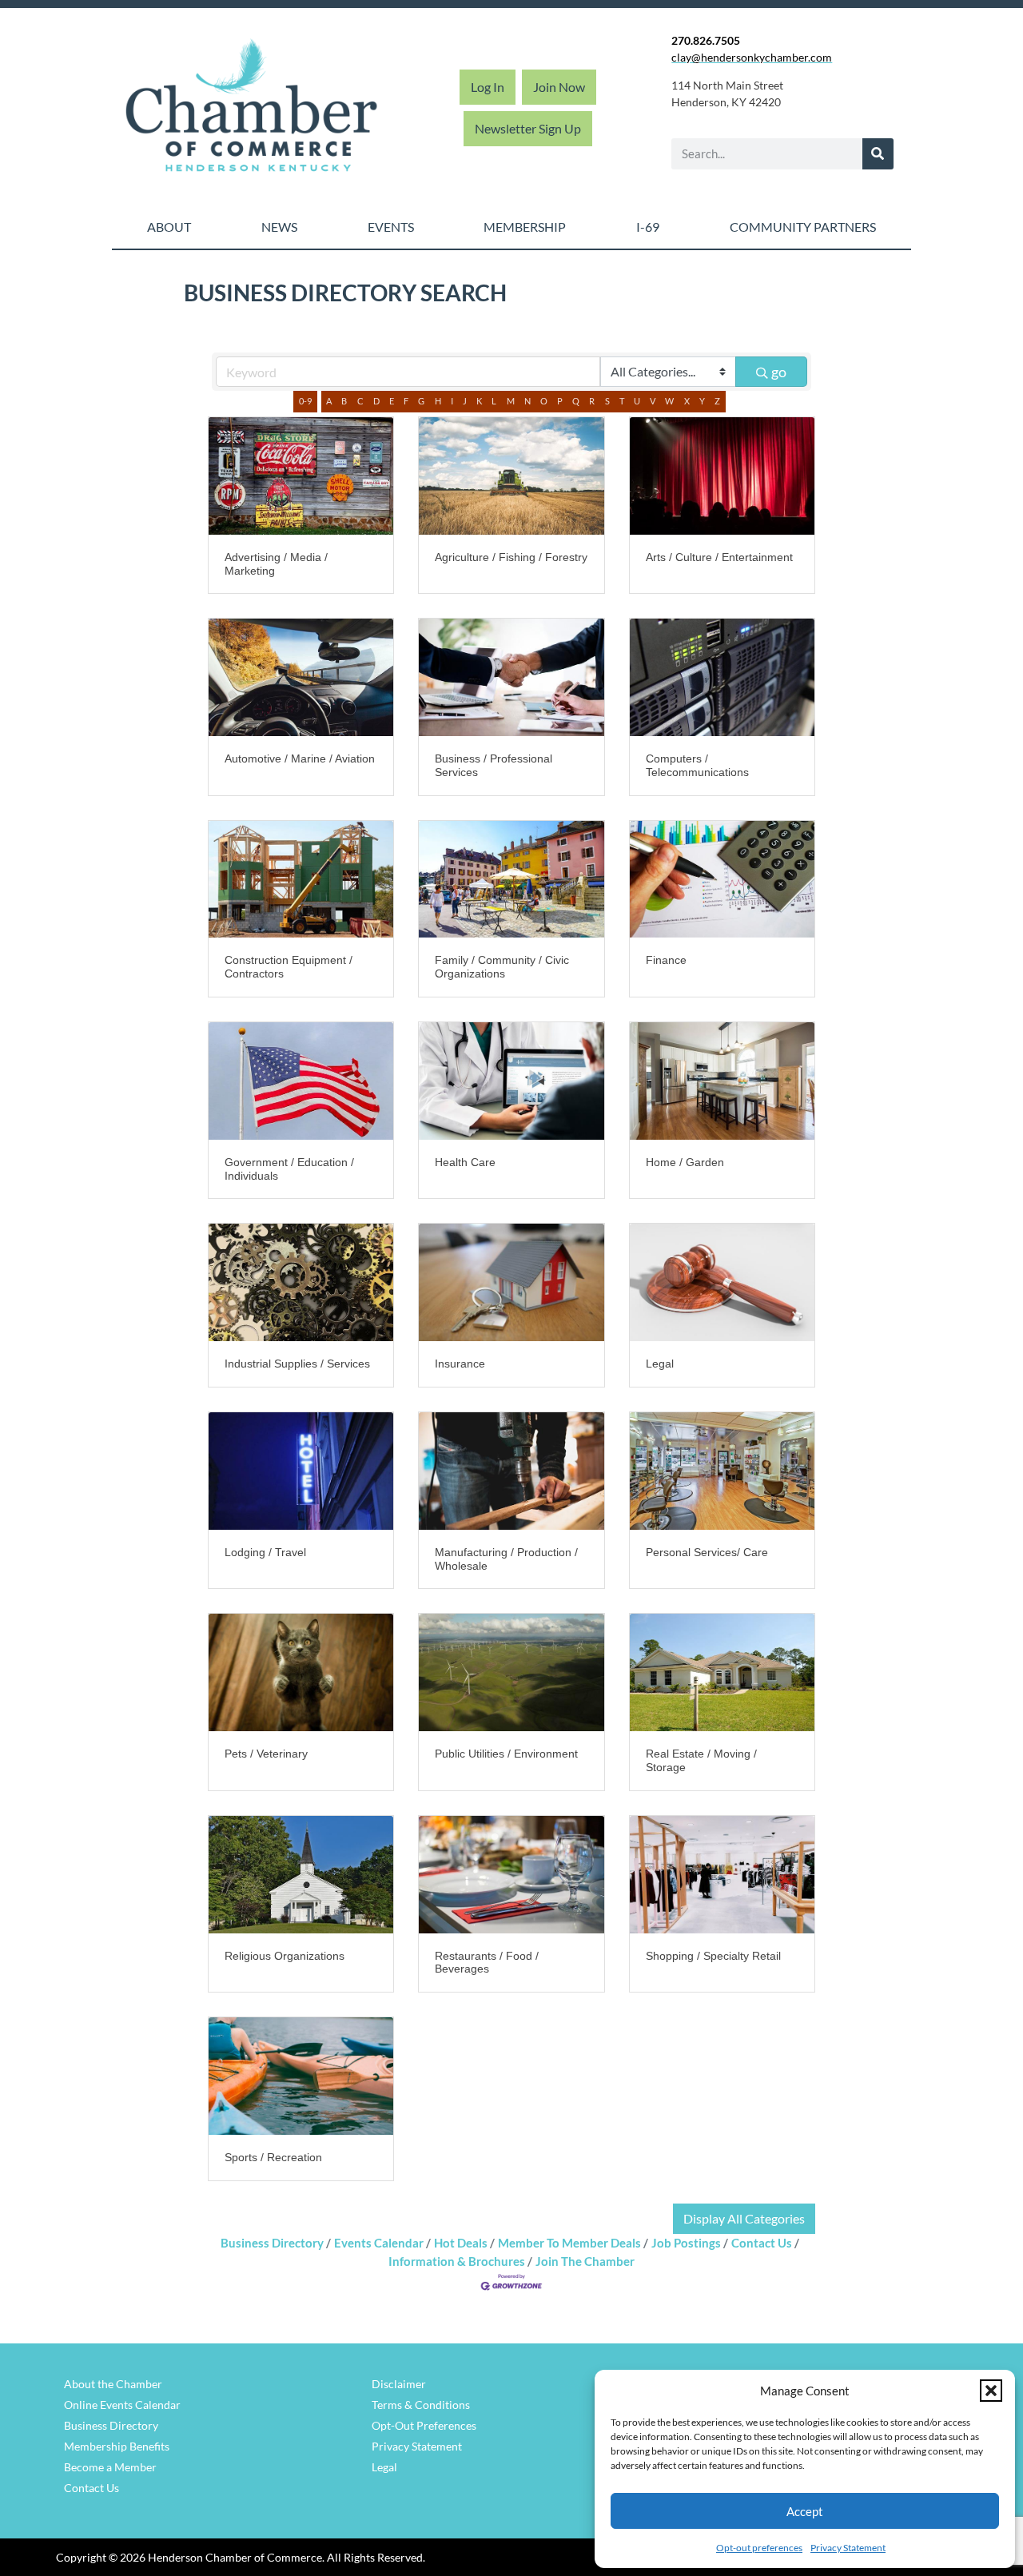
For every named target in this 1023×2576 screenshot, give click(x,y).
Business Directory (272, 2243)
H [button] (438, 401)
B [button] (344, 401)
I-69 (648, 227)
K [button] (479, 401)
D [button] (376, 401)
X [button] (687, 401)
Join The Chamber (585, 2261)
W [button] (669, 401)
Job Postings (686, 2243)
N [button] (527, 401)
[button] (991, 2391)
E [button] (392, 401)
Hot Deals (461, 2243)
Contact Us (762, 2243)
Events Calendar (379, 2243)
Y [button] (702, 401)
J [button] (465, 401)
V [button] (653, 401)
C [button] (360, 401)
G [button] (421, 401)
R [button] (592, 401)
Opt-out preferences (759, 2548)
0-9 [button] (305, 401)
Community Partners (803, 227)
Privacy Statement (848, 2548)
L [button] (494, 401)
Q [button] (576, 401)
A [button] (329, 401)
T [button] (622, 401)
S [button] (607, 401)
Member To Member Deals (569, 2243)
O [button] (544, 401)
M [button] (511, 401)
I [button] (452, 401)
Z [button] (717, 401)
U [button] (637, 401)
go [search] (779, 372)
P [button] (560, 401)
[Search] (878, 154)
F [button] (406, 401)
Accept (805, 2511)
